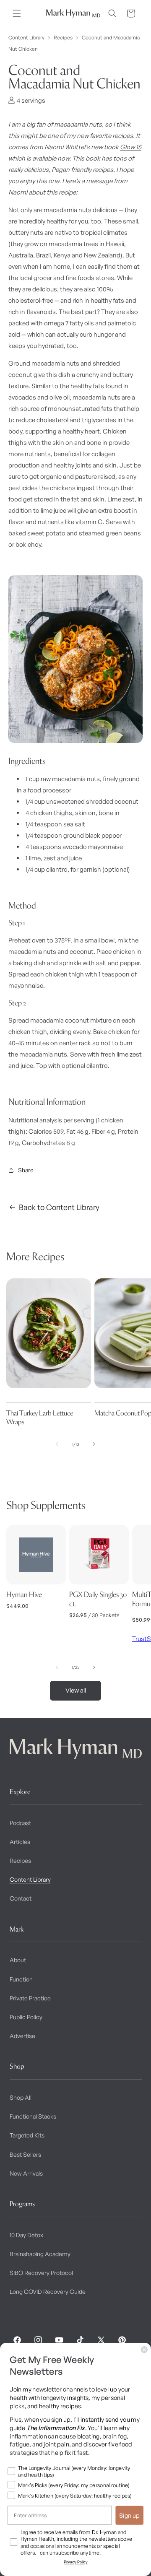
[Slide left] (57, 1444)
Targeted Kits (27, 2135)
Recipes (63, 38)
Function (21, 1979)
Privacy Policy (76, 2562)
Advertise (22, 2036)
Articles (20, 1842)
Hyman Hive (24, 1594)
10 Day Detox (26, 2235)
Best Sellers (25, 2154)
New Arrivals (26, 2173)
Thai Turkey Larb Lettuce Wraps (40, 1417)
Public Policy (26, 2017)
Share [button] (26, 1170)
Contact (21, 1898)
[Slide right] (94, 1444)
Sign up (129, 2515)
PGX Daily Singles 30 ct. (98, 1599)
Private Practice (30, 1998)
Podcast (20, 1823)
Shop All (21, 2097)
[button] (17, 13)
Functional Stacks (33, 2116)
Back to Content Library (59, 1207)
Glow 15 (131, 147)
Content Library (26, 38)
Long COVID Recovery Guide (48, 2292)
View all (76, 1690)
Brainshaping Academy (40, 2254)
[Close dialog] (144, 2350)
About (18, 1960)
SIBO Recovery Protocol (41, 2273)
